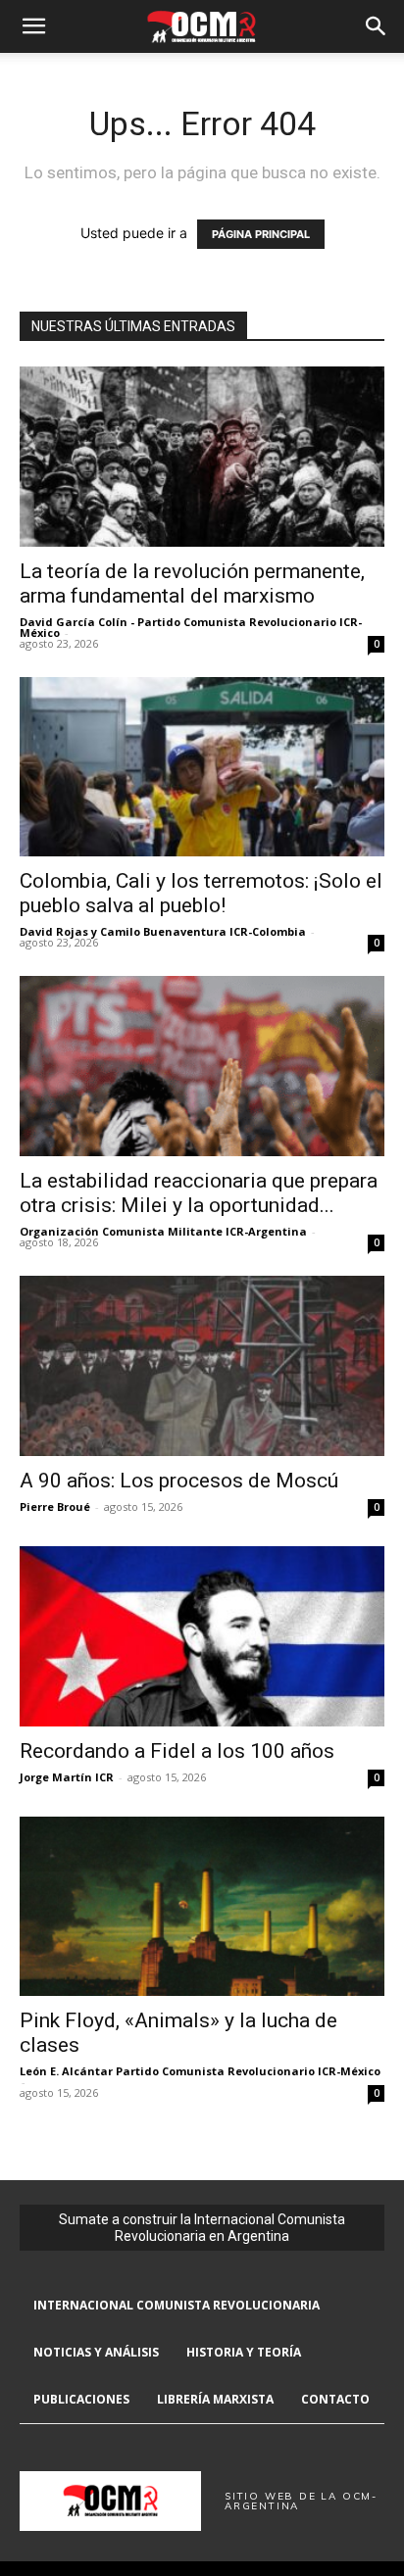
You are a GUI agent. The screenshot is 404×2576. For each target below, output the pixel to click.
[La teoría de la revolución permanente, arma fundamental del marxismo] (202, 457)
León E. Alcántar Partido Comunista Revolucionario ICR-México (200, 2071)
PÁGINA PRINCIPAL (261, 234)
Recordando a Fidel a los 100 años (177, 1751)
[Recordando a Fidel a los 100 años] (202, 1636)
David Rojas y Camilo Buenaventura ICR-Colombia (163, 931)
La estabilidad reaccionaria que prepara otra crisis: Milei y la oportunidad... (199, 1193)
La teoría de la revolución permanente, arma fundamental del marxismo (192, 583)
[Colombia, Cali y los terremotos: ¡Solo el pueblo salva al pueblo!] (202, 767)
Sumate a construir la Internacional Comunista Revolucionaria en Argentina (202, 2228)
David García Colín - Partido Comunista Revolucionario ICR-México (191, 627)
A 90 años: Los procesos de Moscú (179, 1481)
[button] (33, 26)
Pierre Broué (55, 1507)
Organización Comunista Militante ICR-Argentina (163, 1231)
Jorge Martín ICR (67, 1777)
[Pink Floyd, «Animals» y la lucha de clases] (202, 1907)
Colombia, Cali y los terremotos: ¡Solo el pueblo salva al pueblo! (201, 893)
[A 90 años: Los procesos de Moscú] (202, 1366)
